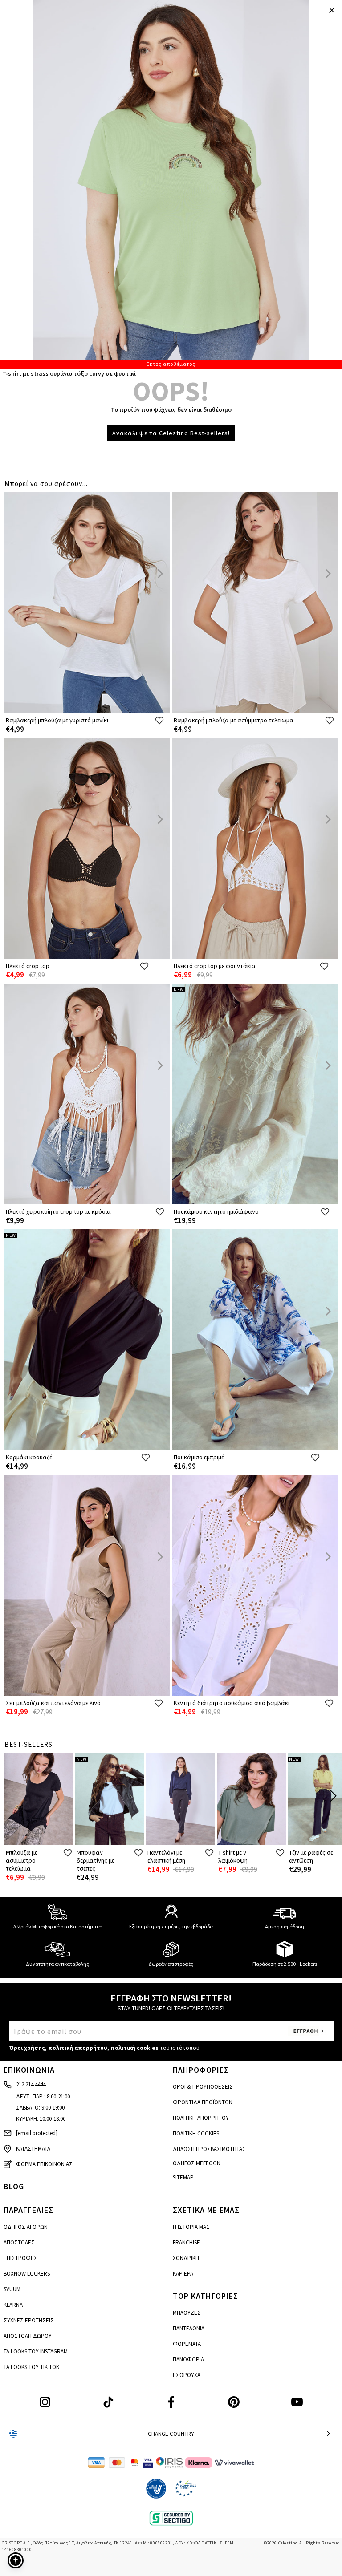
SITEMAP (183, 2177)
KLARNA (13, 2305)
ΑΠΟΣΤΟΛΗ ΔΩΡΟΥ (28, 2336)
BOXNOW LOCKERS (27, 2274)
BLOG (14, 2186)
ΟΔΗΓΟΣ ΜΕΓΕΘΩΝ (197, 2163)
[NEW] (255, 1202)
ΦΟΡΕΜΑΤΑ (187, 2344)
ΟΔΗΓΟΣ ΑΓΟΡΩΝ (26, 2227)
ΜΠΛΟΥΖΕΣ (187, 2313)
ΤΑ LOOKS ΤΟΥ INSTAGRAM (36, 2351)
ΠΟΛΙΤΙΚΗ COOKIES (196, 2133)
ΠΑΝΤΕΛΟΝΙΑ (189, 2328)
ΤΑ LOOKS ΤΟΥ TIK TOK (31, 2367)
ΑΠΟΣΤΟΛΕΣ (19, 2242)
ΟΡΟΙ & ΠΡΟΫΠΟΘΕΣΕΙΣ (203, 2087)
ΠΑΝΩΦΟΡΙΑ (188, 2359)
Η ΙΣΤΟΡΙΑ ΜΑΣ (191, 2227)
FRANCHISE (186, 2242)
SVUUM (12, 2289)
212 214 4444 (31, 2084)
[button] (16, 2560)
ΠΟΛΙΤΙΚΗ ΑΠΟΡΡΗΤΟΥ (201, 2118)
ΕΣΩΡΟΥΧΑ (187, 2375)
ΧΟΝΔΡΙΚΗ (186, 2258)
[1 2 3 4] (171, 184)
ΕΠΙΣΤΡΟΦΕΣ (20, 2258)
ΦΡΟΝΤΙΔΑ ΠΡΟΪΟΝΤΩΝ (203, 2102)
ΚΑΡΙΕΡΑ (183, 2274)
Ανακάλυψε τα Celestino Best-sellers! (171, 433)
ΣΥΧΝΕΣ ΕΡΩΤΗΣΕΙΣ (29, 2320)
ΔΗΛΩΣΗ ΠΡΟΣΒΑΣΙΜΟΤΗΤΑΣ (209, 2149)
